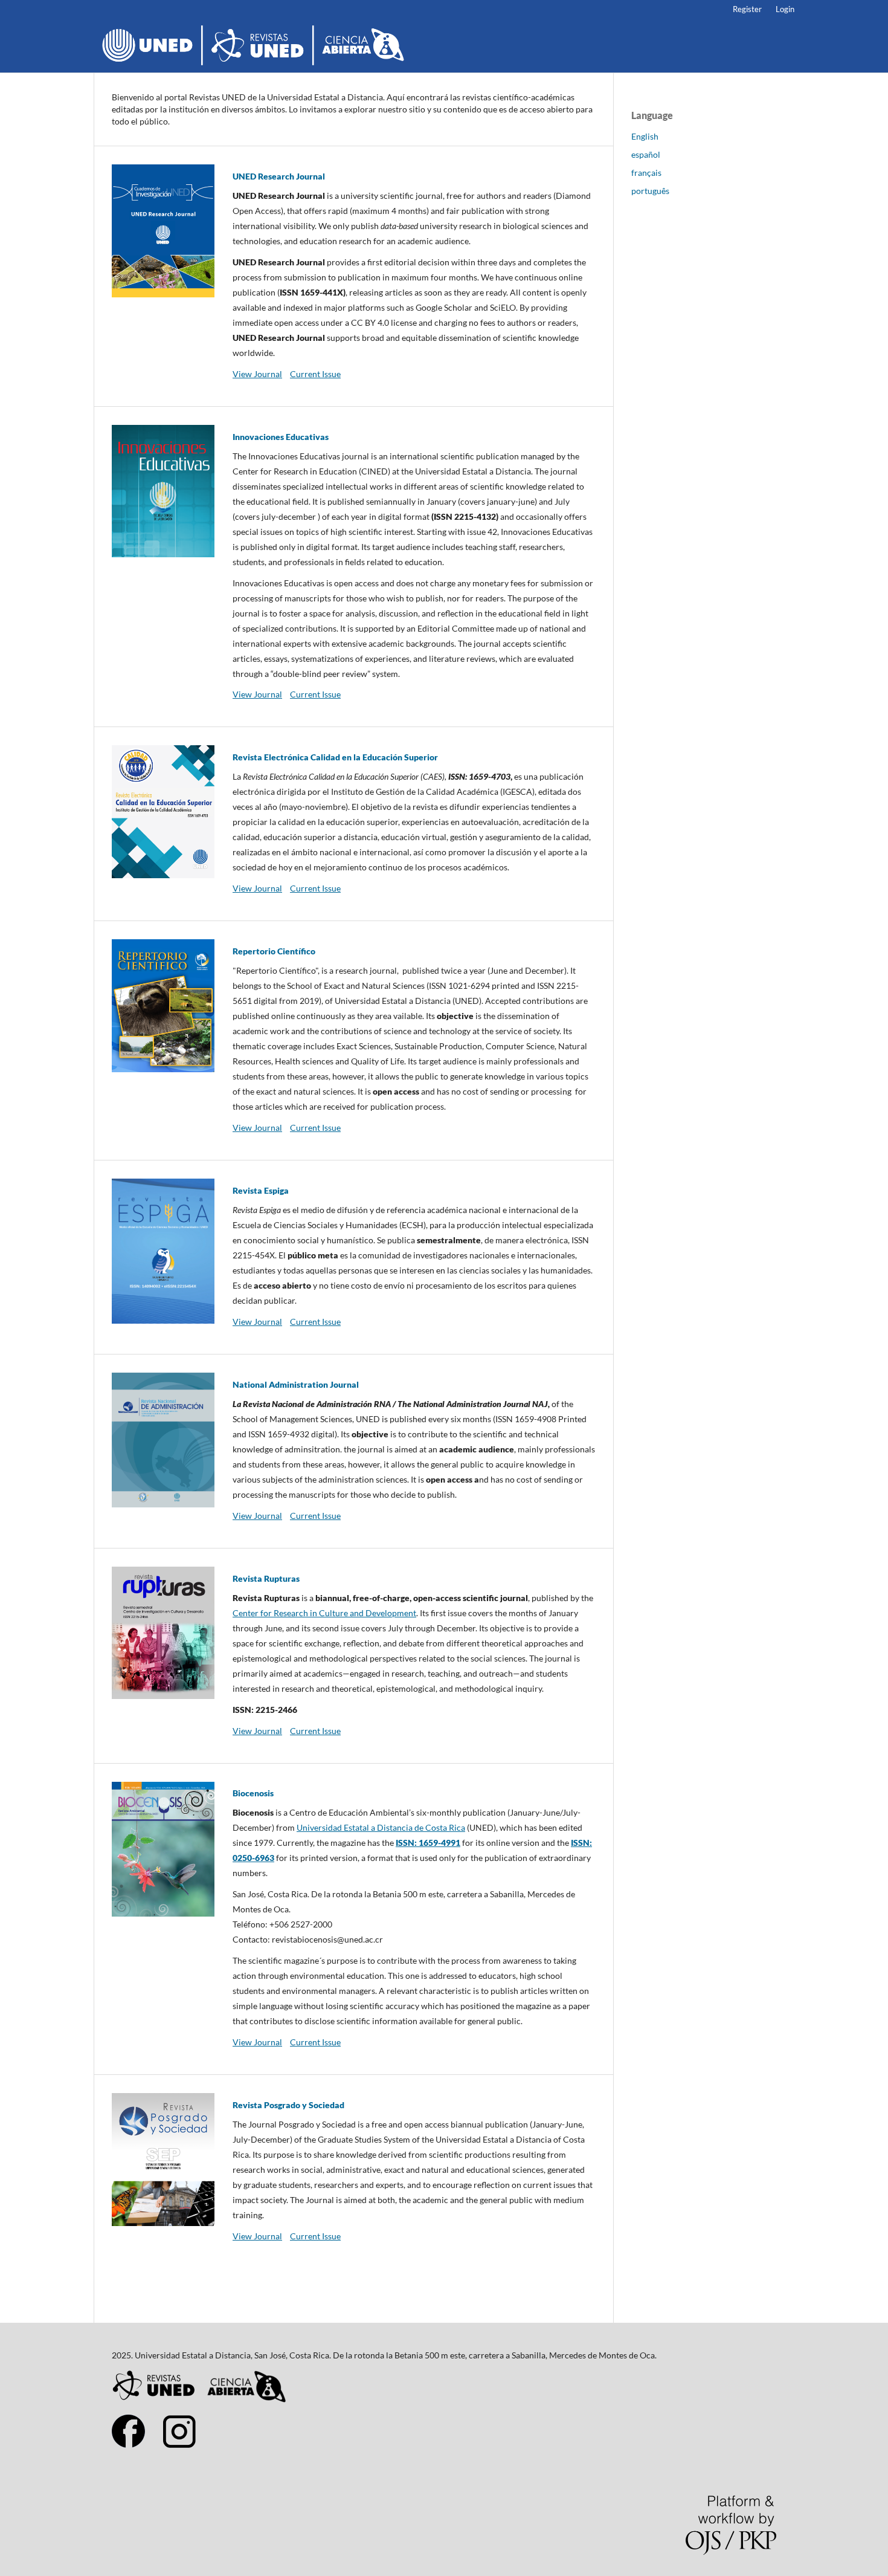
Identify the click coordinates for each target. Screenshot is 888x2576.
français (646, 173)
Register (747, 9)
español (646, 154)
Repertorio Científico (274, 951)
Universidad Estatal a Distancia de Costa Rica (381, 1827)
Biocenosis (253, 1793)
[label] (414, 1917)
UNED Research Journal (279, 176)
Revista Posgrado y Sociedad (288, 2105)
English (645, 136)
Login (785, 9)
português (650, 191)
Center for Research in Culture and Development (324, 1613)
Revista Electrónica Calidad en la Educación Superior (335, 757)
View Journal (257, 374)
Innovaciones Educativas (281, 437)
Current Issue (315, 374)
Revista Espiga (261, 1190)
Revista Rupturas (266, 1578)
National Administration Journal (296, 1384)
